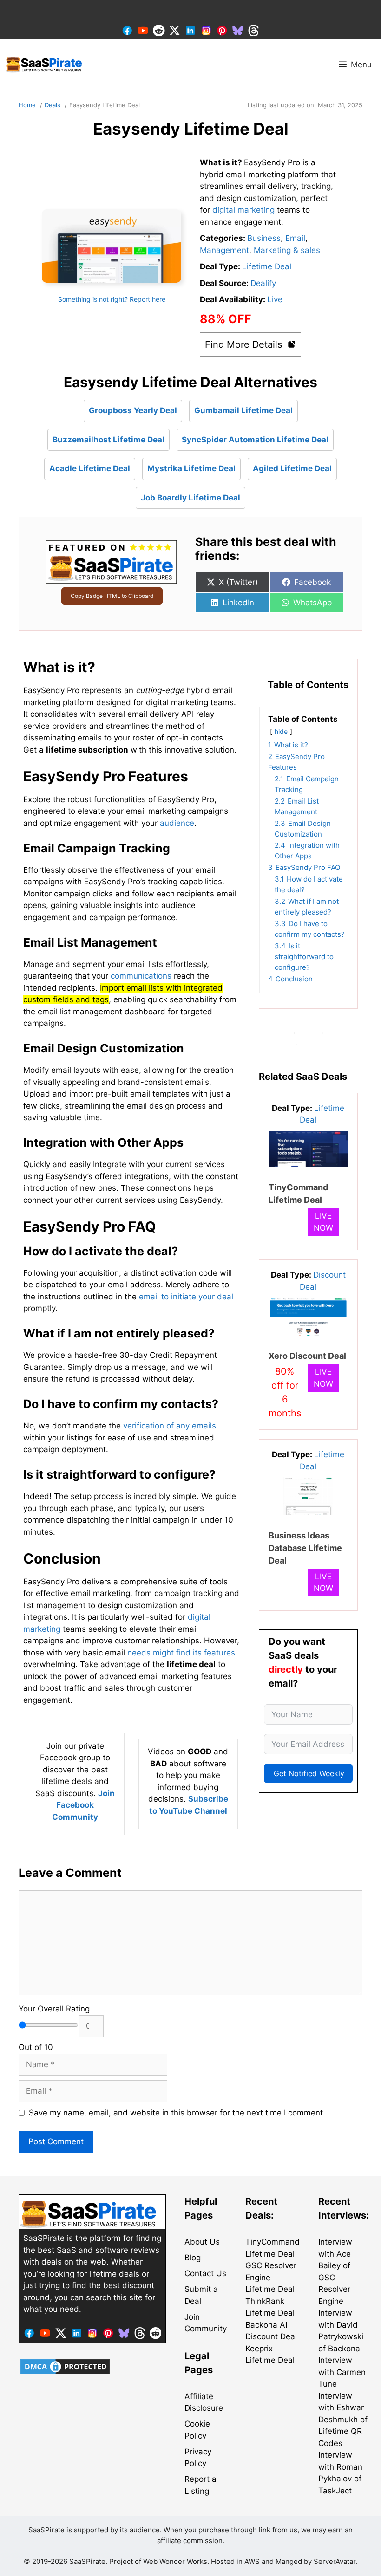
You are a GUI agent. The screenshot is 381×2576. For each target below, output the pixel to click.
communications (141, 976)
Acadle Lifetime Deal (90, 468)
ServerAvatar (335, 2561)
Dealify (263, 283)
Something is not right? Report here (112, 299)
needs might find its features (181, 1653)
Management (224, 250)
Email (295, 238)
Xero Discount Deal (307, 1356)
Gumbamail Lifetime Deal (243, 410)
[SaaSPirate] (44, 65)
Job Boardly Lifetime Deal (190, 498)
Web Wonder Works (175, 2561)
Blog (193, 2258)
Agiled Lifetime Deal (292, 468)
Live (275, 299)
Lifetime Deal (267, 266)
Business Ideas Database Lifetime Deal (305, 1548)
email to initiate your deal (186, 1297)
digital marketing (243, 210)
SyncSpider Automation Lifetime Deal (255, 440)
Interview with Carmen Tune (342, 2372)
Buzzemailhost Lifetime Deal (108, 440)
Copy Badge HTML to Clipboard (112, 596)
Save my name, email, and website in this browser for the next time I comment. (177, 2113)
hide (281, 732)
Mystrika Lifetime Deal (191, 468)
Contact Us (205, 2273)
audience (177, 823)
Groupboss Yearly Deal (133, 410)
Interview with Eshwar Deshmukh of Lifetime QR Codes (343, 2420)
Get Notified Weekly (309, 1773)
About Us (202, 2242)
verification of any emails (170, 1426)
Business (264, 238)
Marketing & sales (287, 250)
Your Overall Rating (54, 2009)
